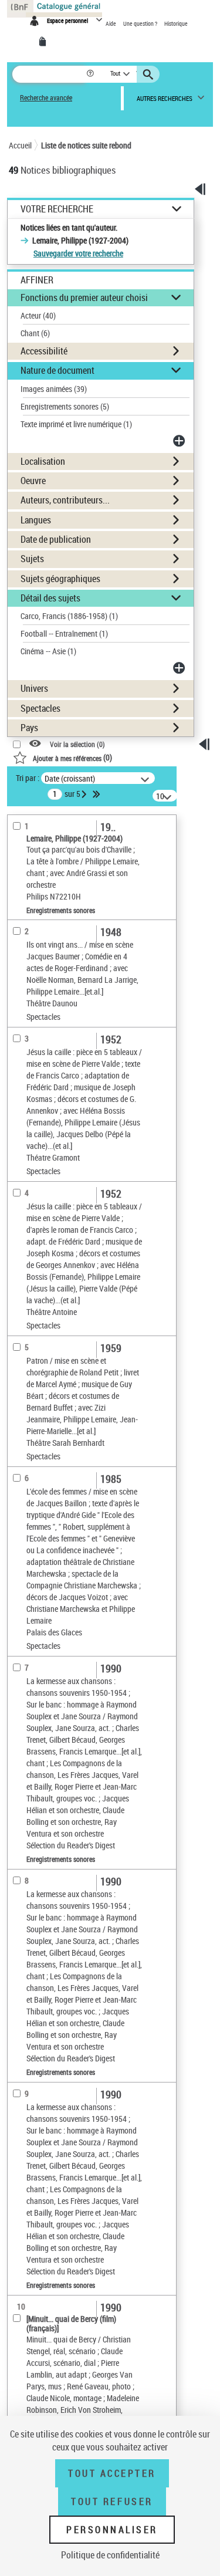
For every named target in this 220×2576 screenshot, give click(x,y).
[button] (91, 74)
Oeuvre (33, 481)
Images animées (54, 389)
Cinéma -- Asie (48, 651)
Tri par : (28, 778)
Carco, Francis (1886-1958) (69, 616)
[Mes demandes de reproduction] (45, 42)
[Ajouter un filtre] (180, 441)
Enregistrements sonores (65, 406)
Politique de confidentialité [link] (110, 2555)
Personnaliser (112, 2530)
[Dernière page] (97, 794)
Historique (176, 23)
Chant (35, 333)
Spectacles (40, 708)
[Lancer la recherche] (150, 75)
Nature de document (57, 370)
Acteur (38, 315)
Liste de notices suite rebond (86, 145)
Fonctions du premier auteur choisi (84, 298)
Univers (34, 688)
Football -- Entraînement (64, 633)
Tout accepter (112, 2473)
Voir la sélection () (77, 744)
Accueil (20, 145)
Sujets (32, 559)
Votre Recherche (57, 209)
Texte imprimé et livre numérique (76, 424)
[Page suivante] (85, 794)
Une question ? (141, 23)
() (72, 757)
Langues (36, 520)
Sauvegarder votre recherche (78, 253)
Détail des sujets (50, 598)
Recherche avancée (46, 98)
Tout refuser (112, 2501)
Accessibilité (44, 351)
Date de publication (56, 539)
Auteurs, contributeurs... (65, 500)
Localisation (43, 461)
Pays (29, 728)
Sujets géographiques (60, 579)
